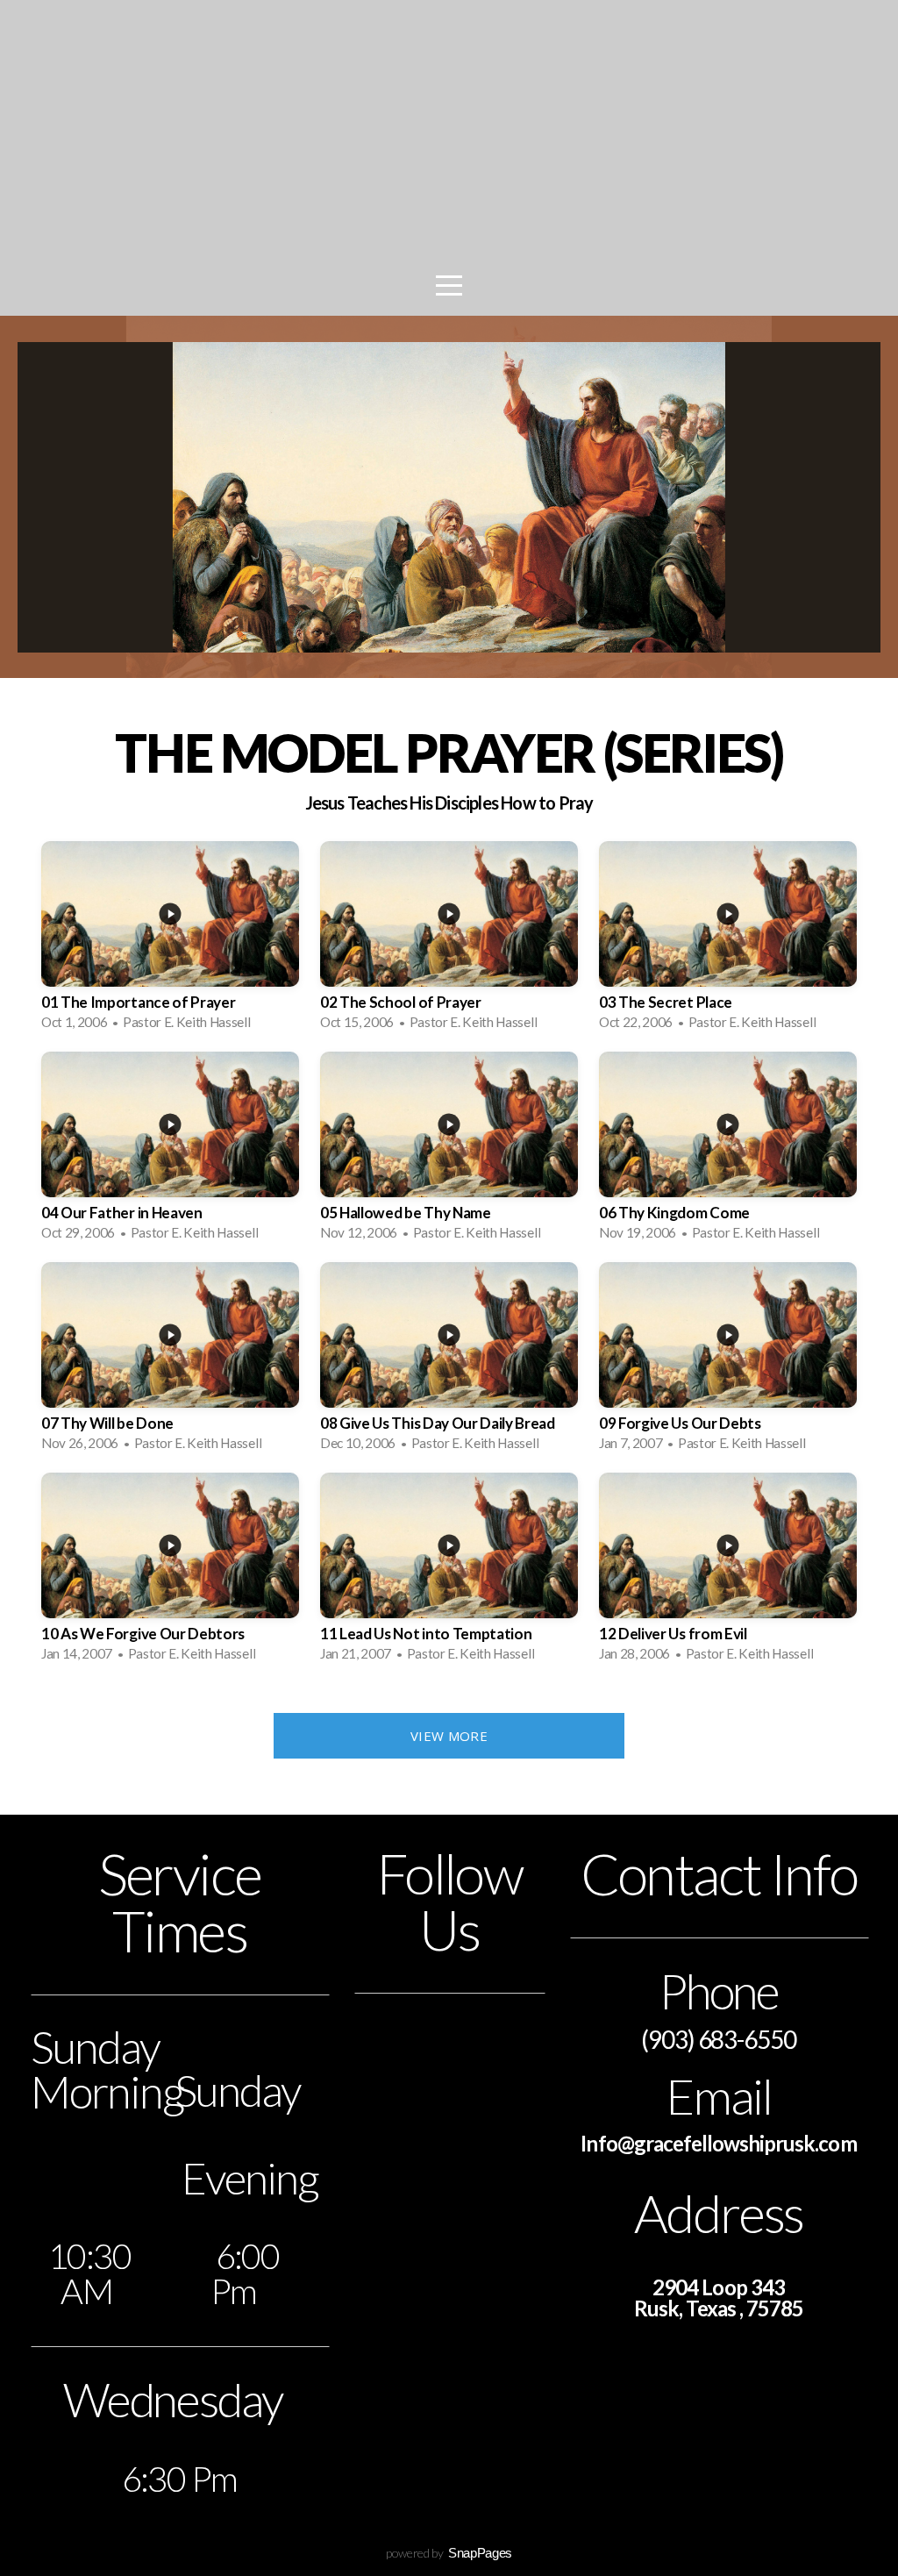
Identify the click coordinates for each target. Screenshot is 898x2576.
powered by (449, 2553)
